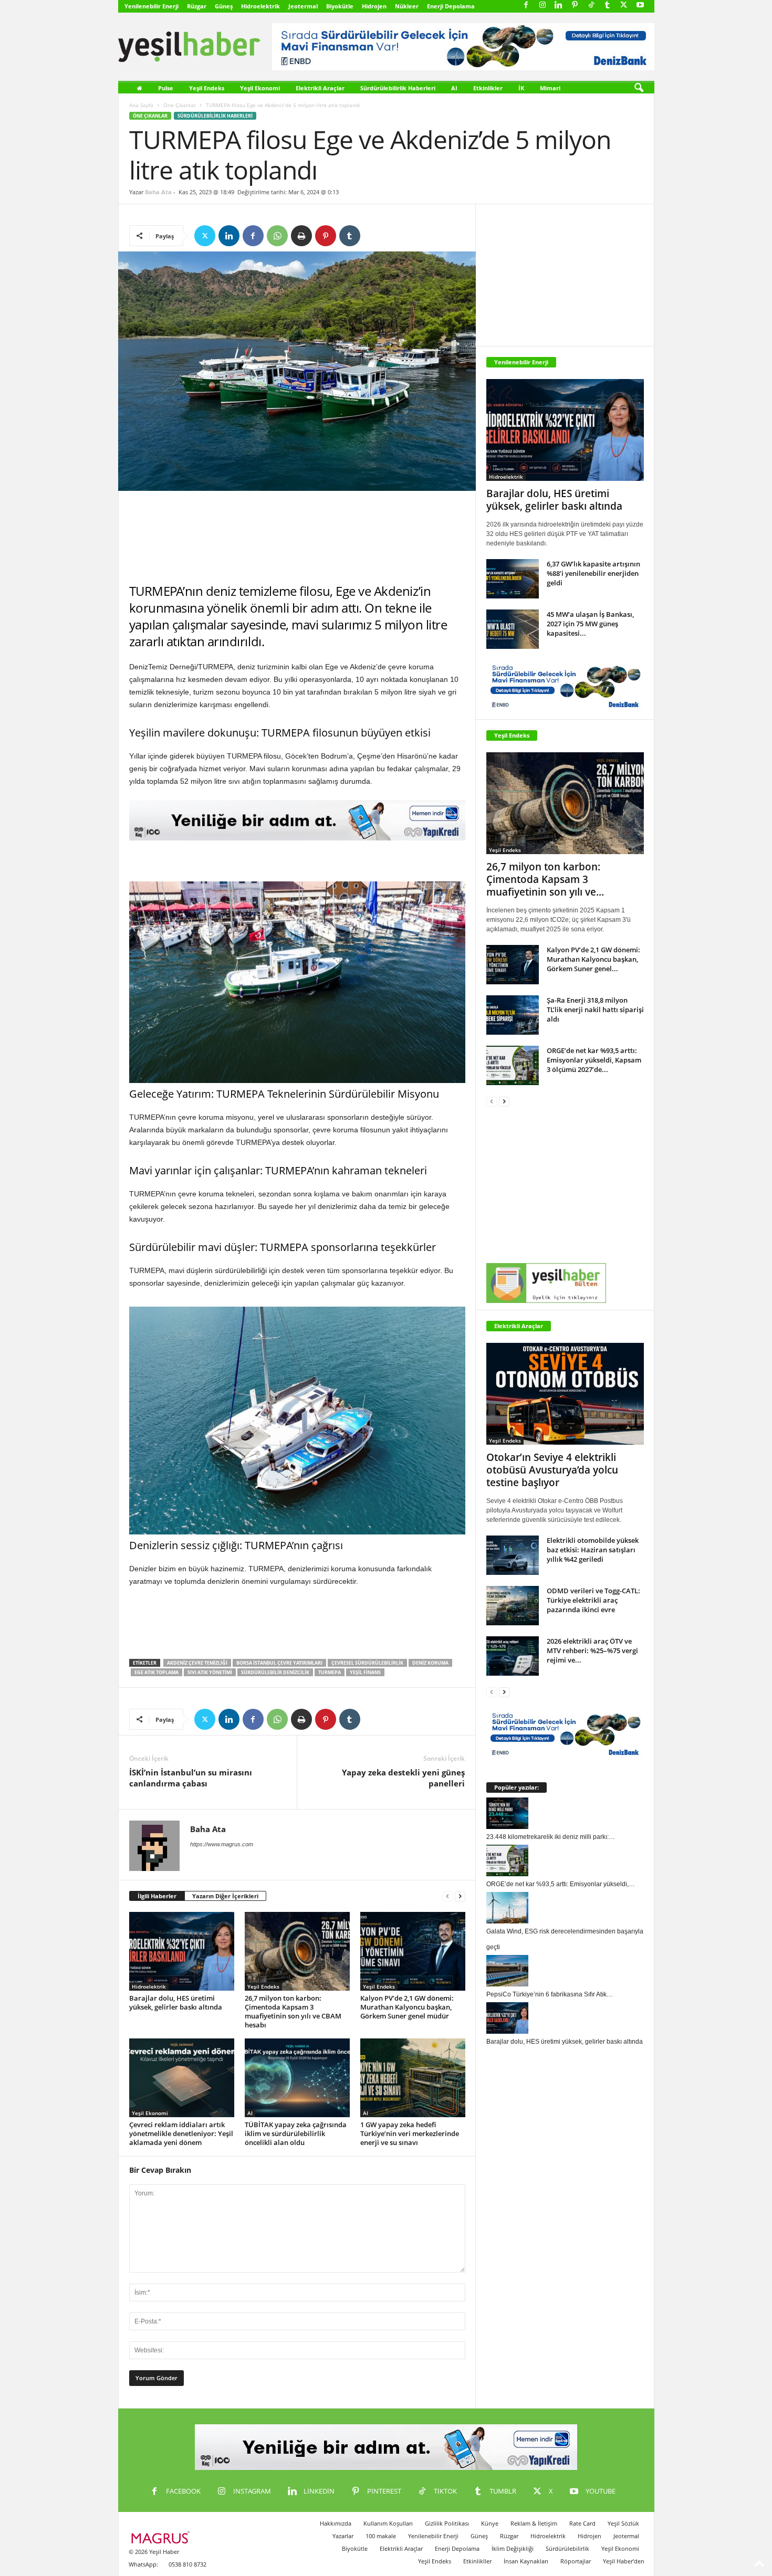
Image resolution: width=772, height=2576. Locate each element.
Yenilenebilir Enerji (152, 6)
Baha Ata (158, 192)
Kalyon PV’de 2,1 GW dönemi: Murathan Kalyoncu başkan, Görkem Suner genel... (593, 959)
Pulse (166, 88)
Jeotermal (303, 6)
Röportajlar (576, 2561)
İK (521, 88)
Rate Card (582, 2523)
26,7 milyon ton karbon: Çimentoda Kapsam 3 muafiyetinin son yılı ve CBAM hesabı (293, 2011)
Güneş (224, 6)
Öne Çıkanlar (180, 105)
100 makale (381, 2536)
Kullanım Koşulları (388, 2523)
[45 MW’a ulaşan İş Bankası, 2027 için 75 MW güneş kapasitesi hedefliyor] (513, 629)
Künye (490, 2523)
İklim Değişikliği (513, 2548)
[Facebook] (526, 6)
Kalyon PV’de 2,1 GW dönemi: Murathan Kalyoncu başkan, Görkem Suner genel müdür (407, 2007)
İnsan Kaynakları (526, 2561)
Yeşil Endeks (207, 88)
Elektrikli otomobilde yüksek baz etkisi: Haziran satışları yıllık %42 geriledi (593, 1550)
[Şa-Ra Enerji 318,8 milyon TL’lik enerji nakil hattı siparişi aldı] (513, 1015)
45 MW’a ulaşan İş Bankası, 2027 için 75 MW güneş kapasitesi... (590, 624)
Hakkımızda (336, 2523)
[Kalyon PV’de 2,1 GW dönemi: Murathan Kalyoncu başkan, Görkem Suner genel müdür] (413, 1951)
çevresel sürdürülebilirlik (367, 1663)
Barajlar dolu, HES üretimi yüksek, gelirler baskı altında (176, 2002)
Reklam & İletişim (534, 2523)
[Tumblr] (608, 6)
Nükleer (407, 6)
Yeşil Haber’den (624, 2561)
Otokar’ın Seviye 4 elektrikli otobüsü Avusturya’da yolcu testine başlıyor (552, 1470)
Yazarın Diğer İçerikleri (225, 1896)
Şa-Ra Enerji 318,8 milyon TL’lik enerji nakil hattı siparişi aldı (595, 1010)
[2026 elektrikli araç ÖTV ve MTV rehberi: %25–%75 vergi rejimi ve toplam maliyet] (513, 1656)
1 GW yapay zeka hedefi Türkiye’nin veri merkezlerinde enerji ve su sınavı (410, 2133)
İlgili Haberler (157, 1896)
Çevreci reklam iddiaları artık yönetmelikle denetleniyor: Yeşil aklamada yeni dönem (181, 2133)
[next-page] (460, 1896)
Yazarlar (343, 2536)
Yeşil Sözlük (623, 2523)
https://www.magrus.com (222, 1844)
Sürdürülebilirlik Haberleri (398, 88)
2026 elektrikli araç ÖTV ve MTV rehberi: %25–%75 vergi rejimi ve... (592, 1650)
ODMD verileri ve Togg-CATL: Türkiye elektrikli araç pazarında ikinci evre (593, 1600)
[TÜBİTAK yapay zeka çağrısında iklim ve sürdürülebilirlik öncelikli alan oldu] (297, 2078)
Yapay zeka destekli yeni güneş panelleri (403, 1778)
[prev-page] (447, 1896)
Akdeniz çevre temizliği (197, 1663)
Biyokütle (340, 6)
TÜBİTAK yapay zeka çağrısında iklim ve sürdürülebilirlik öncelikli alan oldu (296, 2133)
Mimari (550, 88)
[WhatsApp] (277, 236)
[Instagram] (543, 6)
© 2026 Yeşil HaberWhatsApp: (154, 2558)
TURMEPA (330, 1672)
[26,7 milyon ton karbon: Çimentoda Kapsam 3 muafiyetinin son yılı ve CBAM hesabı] (297, 1951)
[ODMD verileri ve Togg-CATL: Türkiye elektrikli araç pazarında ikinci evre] (513, 1606)
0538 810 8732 (187, 2564)
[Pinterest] (575, 6)
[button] (639, 88)
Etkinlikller (477, 2561)
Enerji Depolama (451, 6)
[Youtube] (640, 6)
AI (454, 88)
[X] (624, 6)
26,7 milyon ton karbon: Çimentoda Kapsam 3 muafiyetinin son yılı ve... (545, 879)
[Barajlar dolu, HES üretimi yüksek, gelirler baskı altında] (182, 1951)
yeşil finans (365, 1672)
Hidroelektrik (260, 6)
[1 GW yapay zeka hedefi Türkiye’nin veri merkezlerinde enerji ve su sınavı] (413, 2078)
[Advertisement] (297, 537)
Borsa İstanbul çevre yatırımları (279, 1663)
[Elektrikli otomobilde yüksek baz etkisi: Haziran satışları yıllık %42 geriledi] (513, 1555)
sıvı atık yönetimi (210, 1672)
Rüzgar (197, 6)
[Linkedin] (559, 6)
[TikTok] (591, 6)
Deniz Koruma (430, 1663)
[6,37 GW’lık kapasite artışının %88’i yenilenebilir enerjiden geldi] (513, 579)
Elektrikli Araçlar (320, 88)
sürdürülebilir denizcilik (275, 1672)
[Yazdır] (301, 236)
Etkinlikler (488, 88)
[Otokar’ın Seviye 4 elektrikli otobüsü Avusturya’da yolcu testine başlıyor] (565, 1394)
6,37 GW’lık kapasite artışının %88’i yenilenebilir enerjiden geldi (593, 573)
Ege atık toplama (157, 1672)
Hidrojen (374, 6)
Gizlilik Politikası (447, 2523)
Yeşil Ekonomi (260, 88)
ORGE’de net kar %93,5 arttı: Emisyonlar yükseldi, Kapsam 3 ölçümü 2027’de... (594, 1060)
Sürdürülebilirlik (567, 2548)
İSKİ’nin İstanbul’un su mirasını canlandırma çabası (191, 1778)
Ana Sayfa (141, 105)
